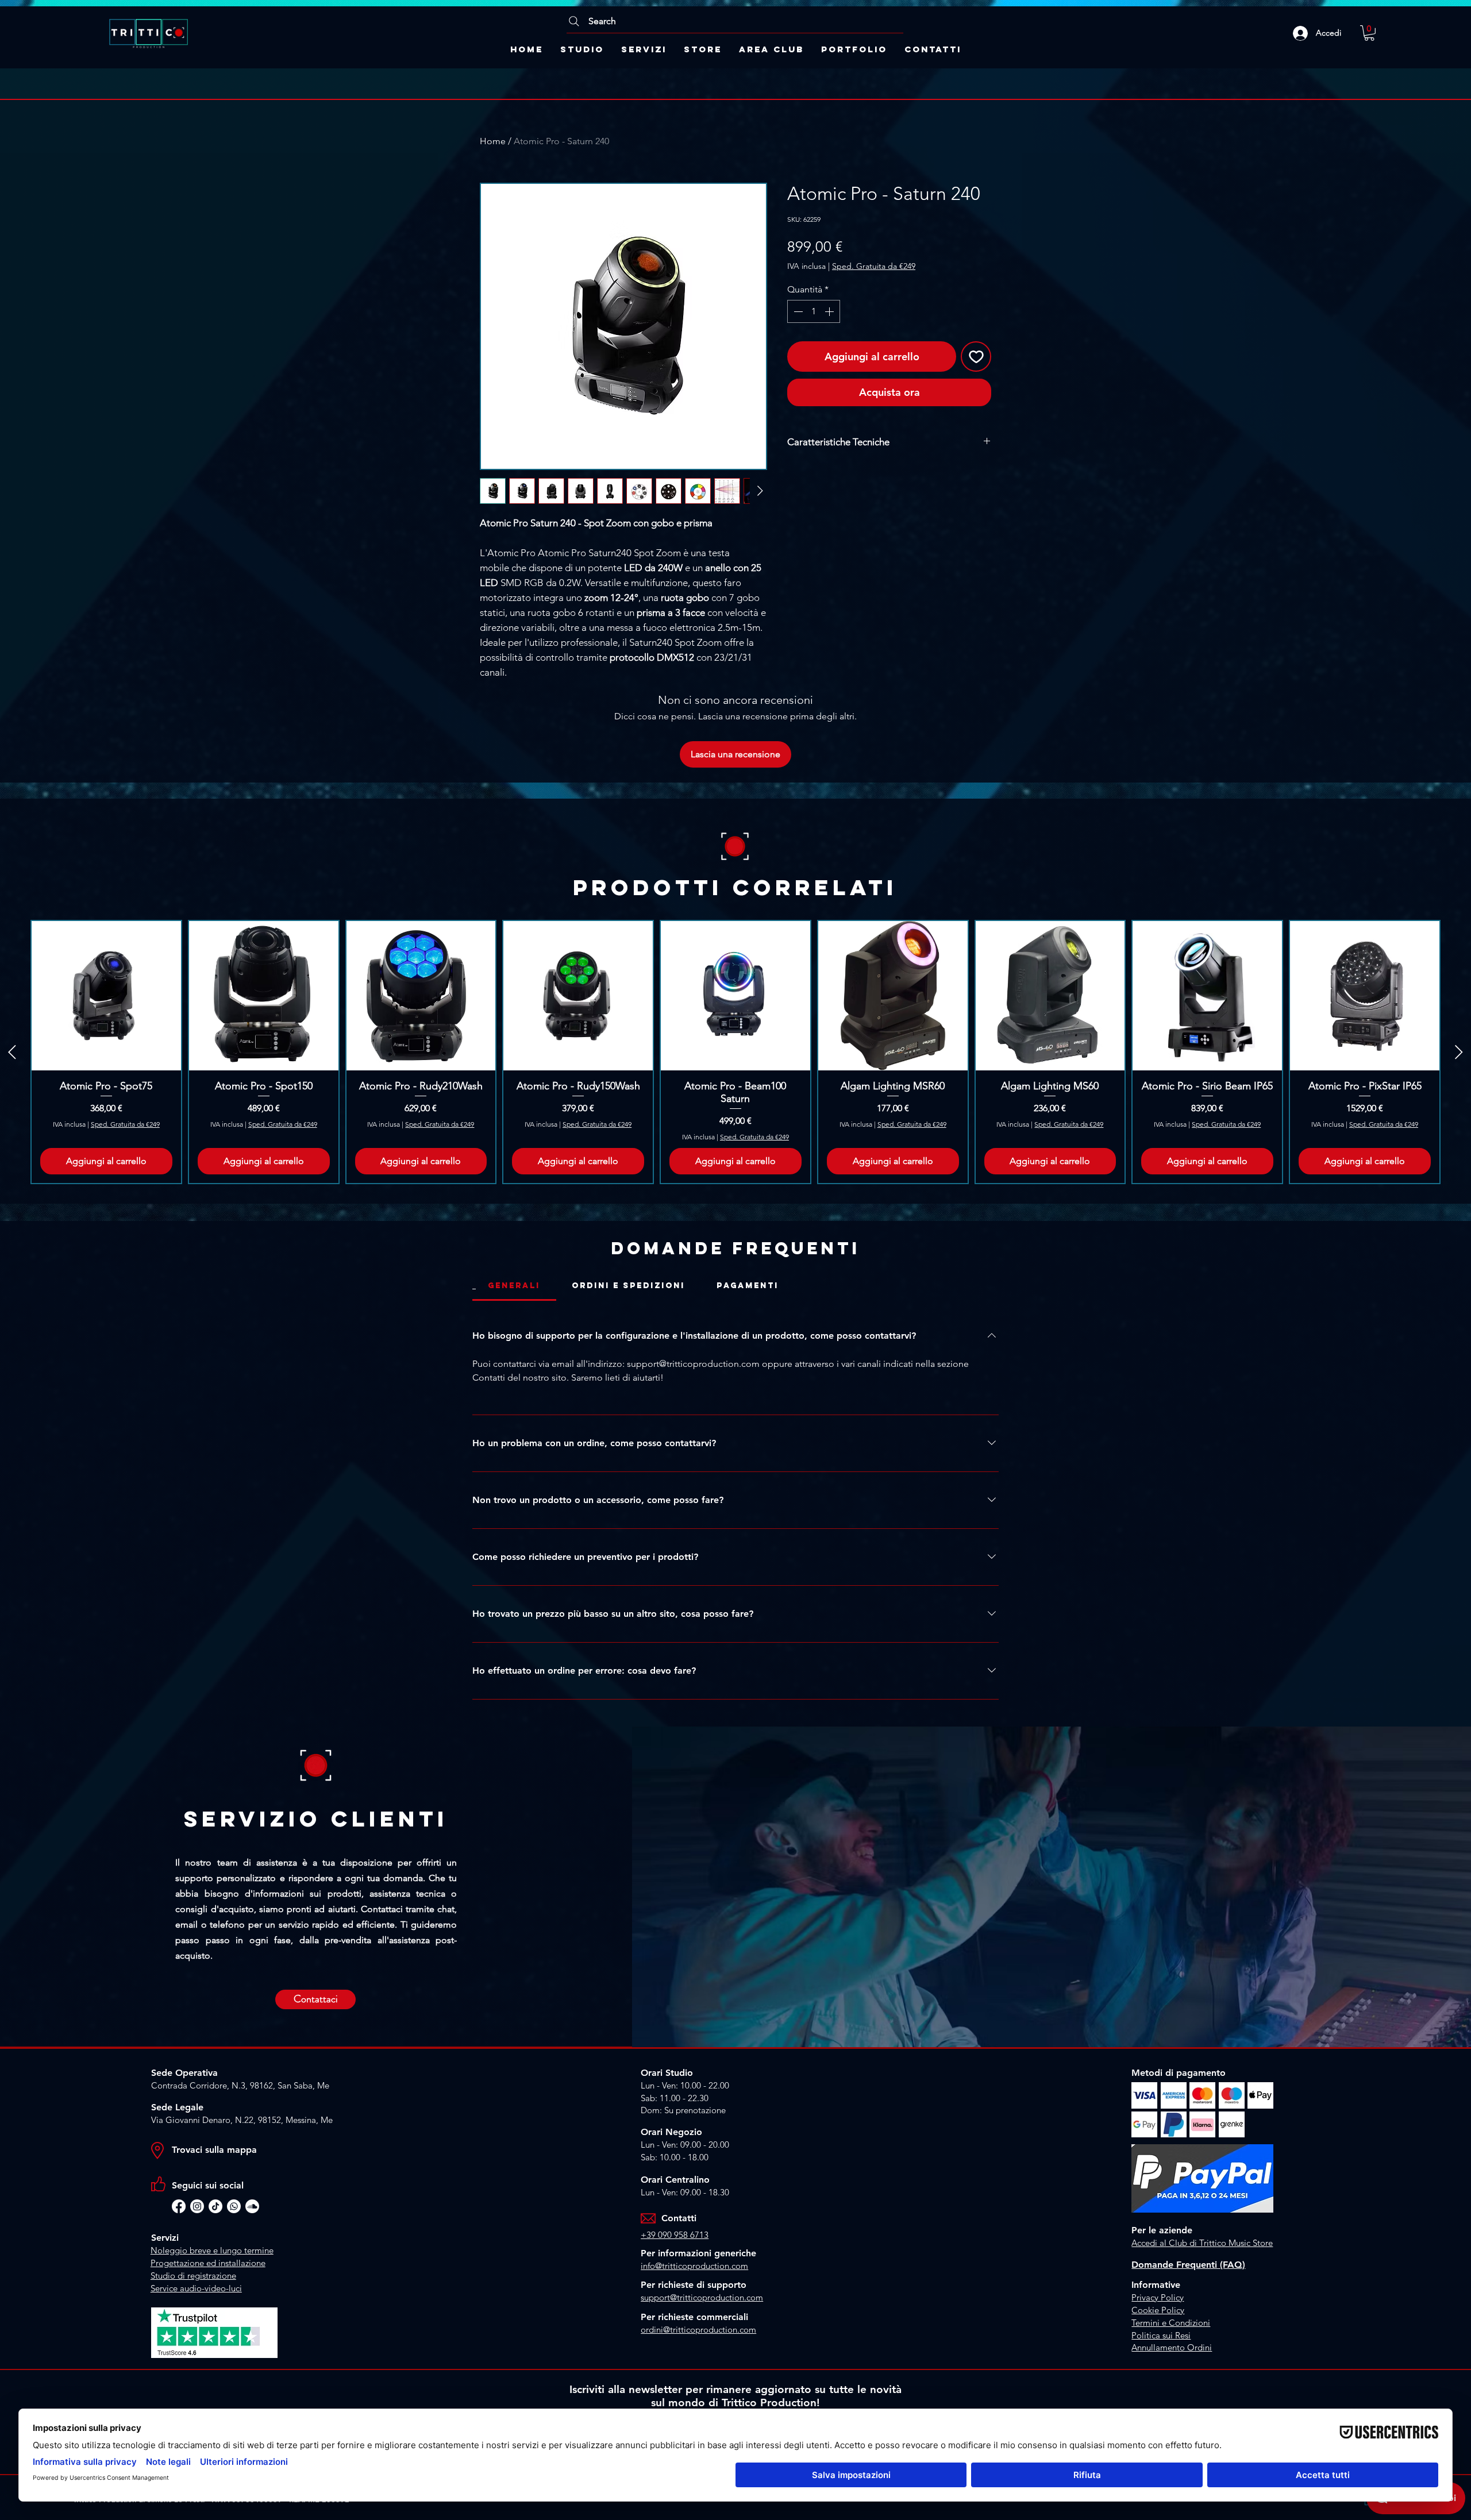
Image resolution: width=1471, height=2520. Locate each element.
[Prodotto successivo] (1459, 1052)
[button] (1369, 33)
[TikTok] (215, 2206)
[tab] (514, 1286)
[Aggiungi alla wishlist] (976, 357)
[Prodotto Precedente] (12, 1052)
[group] (735, 1052)
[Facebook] (179, 2206)
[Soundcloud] (252, 2206)
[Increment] (830, 311)
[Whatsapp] (234, 2206)
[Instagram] (197, 2206)
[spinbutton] (814, 311)
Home (493, 141)
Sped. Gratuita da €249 (874, 266)
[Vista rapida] (106, 996)
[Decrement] (797, 311)
